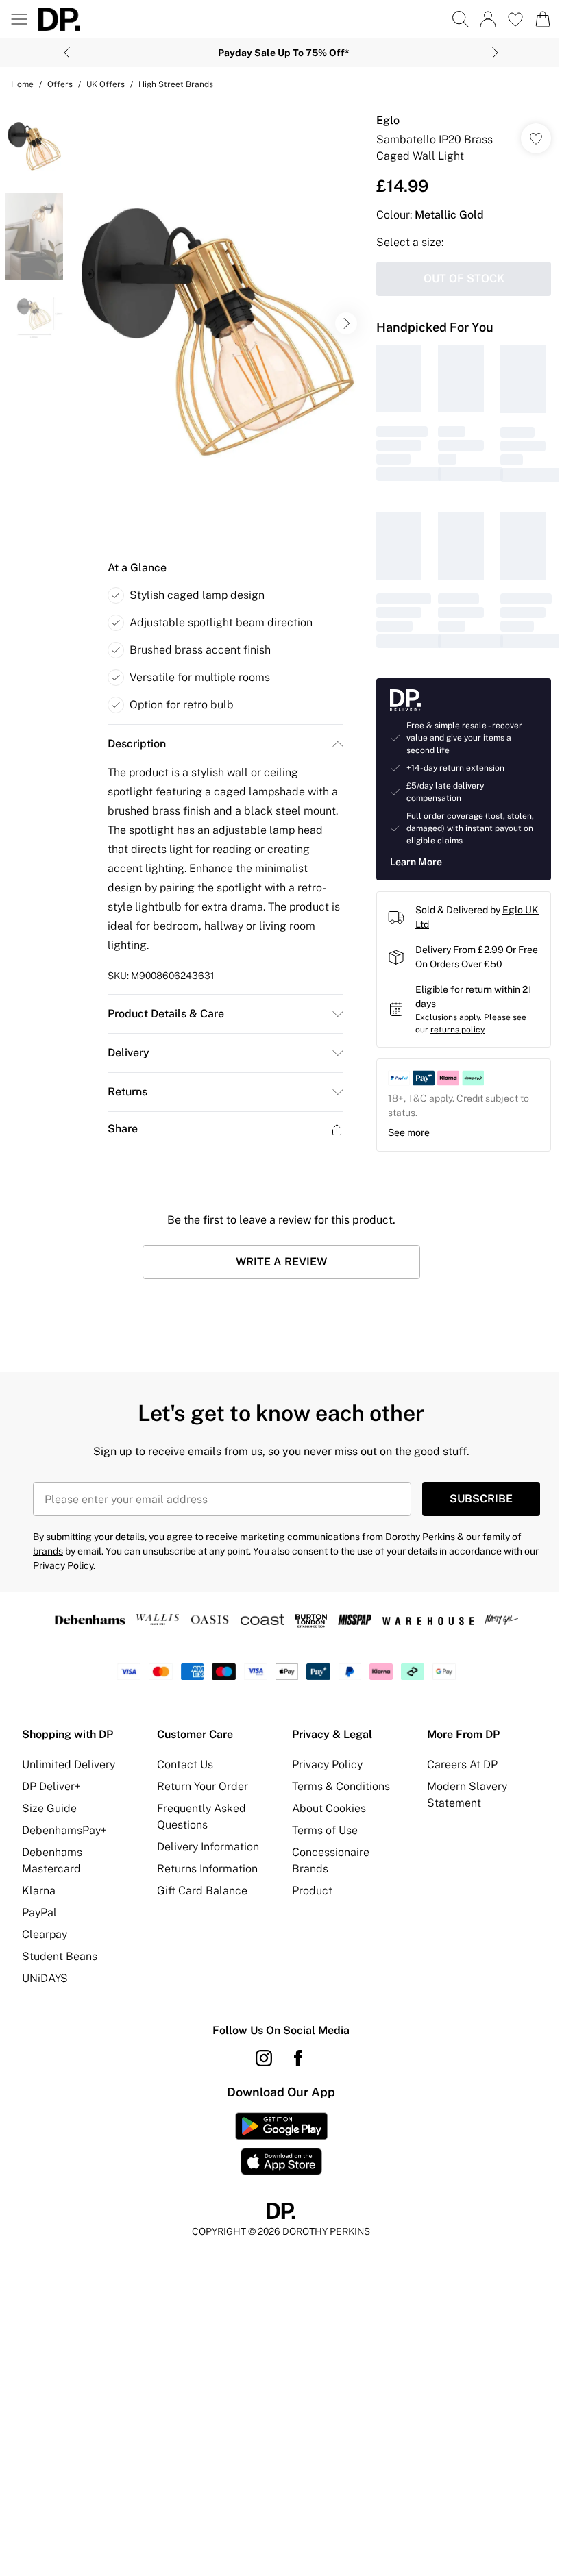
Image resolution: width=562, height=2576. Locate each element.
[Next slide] (495, 53)
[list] (217, 324)
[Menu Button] (19, 19)
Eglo (388, 120)
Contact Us (185, 1764)
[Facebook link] (298, 2058)
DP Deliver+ (51, 1786)
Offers (60, 84)
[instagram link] (264, 2058)
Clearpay (45, 1934)
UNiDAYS (45, 1978)
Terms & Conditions (341, 1786)
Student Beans (60, 1956)
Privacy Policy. (64, 1565)
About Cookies (329, 1808)
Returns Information (207, 1869)
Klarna (39, 1891)
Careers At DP (462, 1764)
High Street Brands (176, 84)
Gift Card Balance (202, 1891)
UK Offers (106, 84)
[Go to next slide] (346, 323)
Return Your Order (203, 1786)
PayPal (39, 1912)
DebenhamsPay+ (64, 1830)
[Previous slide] (67, 53)
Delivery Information (208, 1847)
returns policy (457, 1030)
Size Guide (49, 1808)
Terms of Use (325, 1830)
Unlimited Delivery (69, 1764)
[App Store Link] (281, 2144)
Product (312, 1891)
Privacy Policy (327, 1764)
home (22, 84)
